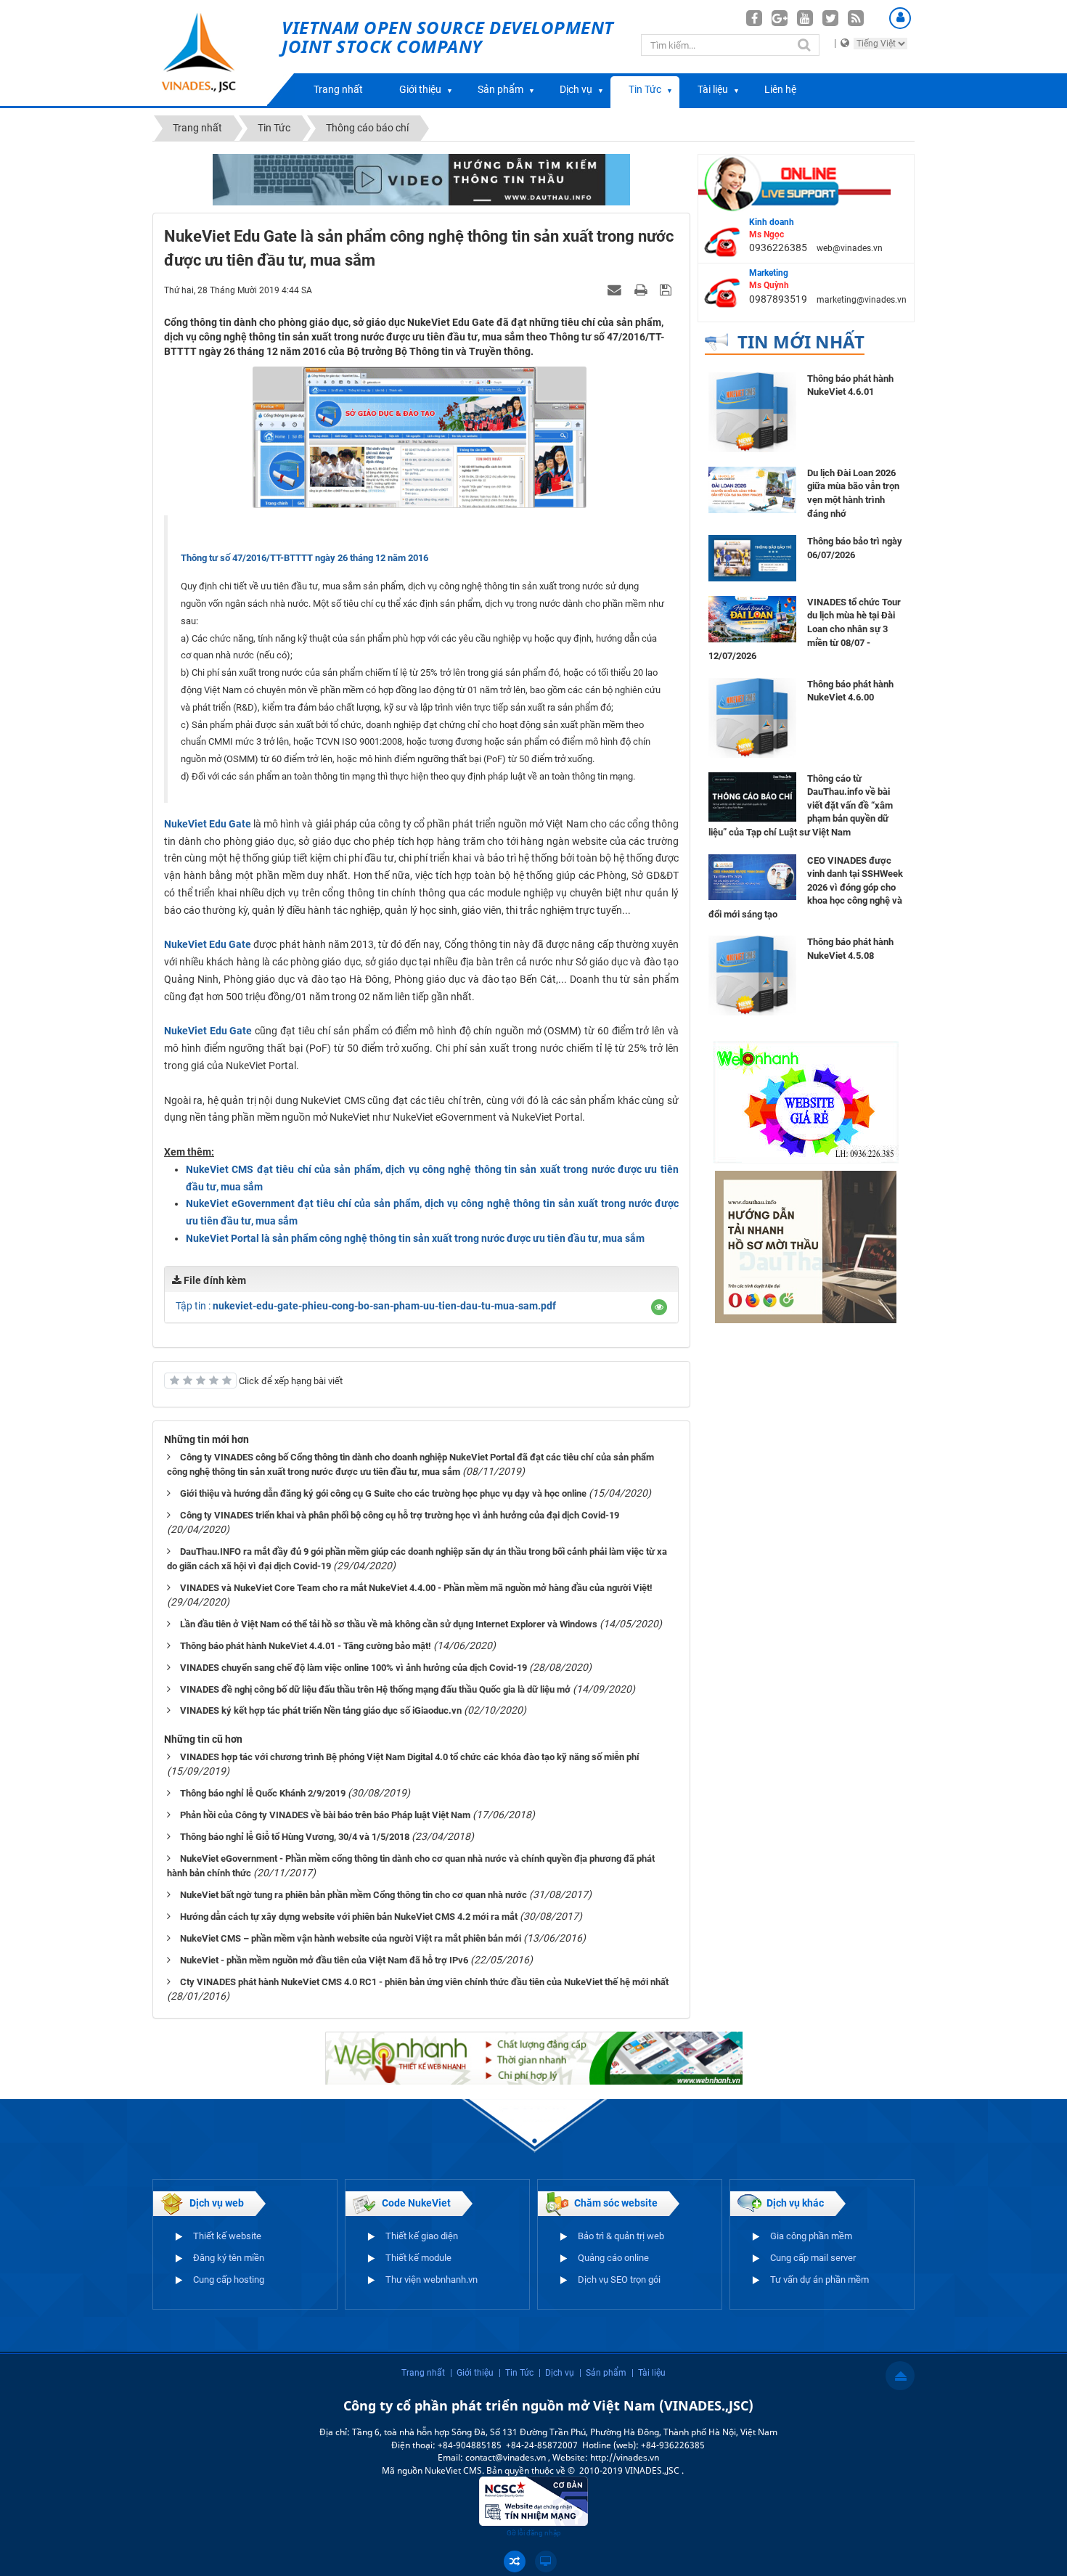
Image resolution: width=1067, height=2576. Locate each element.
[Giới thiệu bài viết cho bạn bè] (616, 290)
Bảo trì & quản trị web (621, 2236)
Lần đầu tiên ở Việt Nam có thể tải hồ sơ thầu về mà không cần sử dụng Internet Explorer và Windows (389, 1624)
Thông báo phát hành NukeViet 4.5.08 (850, 949)
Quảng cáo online (613, 2258)
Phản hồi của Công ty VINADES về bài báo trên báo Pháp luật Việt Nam (325, 1815)
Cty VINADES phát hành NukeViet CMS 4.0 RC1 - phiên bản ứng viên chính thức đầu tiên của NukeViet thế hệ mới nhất (424, 1982)
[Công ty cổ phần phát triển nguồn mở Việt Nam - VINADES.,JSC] (215, 53)
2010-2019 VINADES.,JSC (630, 2470)
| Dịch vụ (556, 2373)
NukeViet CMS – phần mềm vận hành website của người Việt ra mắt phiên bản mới (351, 1938)
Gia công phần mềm (811, 2236)
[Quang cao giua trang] (534, 2057)
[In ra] (642, 290)
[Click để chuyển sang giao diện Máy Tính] (546, 2561)
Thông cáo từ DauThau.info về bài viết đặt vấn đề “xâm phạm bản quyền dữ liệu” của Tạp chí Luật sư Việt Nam (801, 805)
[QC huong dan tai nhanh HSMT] (806, 1246)
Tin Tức (645, 89)
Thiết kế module (418, 2258)
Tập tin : (366, 1306)
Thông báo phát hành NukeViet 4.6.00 (850, 691)
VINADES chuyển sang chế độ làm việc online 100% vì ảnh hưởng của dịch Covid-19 (353, 1668)
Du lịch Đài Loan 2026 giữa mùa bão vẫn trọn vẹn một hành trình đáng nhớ (853, 493)
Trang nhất (338, 89)
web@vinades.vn (850, 248)
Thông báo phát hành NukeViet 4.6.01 (850, 385)
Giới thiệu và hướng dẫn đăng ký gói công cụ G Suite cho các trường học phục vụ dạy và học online (383, 1493)
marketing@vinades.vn (862, 300)
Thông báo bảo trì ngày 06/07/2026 (855, 548)
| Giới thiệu (472, 2373)
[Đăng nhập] (900, 18)
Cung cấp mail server (813, 2258)
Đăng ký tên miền (229, 2258)
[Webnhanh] (806, 1102)
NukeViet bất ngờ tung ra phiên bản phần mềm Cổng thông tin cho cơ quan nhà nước (353, 1895)
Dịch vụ (576, 89)
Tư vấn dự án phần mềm (819, 2279)
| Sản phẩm (603, 2373)
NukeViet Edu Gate (208, 944)
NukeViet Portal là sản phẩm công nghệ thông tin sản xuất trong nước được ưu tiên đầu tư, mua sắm (415, 1238)
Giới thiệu (420, 89)
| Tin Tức (516, 2373)
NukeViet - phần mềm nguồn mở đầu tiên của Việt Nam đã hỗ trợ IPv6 (324, 1960)
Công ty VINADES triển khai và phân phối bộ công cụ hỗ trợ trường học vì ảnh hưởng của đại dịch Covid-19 (400, 1515)
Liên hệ (780, 89)
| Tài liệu (649, 2373)
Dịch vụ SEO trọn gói (619, 2279)
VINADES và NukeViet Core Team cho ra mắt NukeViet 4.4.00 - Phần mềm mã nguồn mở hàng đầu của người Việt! (416, 1588)
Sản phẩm (500, 89)
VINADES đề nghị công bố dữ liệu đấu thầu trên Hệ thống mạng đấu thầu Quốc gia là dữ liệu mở (375, 1689)
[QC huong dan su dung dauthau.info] (421, 179)
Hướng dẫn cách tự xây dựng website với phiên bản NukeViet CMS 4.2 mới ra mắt (349, 1917)
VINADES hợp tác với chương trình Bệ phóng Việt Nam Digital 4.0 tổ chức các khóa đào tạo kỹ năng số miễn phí (410, 1757)
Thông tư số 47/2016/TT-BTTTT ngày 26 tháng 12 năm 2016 (304, 558)
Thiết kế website (227, 2236)
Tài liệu (713, 89)
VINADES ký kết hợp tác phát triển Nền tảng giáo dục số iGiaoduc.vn (321, 1710)
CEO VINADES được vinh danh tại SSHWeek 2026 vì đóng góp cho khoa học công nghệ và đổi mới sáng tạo (806, 887)
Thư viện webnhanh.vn (432, 2279)
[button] (659, 1307)
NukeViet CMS (453, 2470)
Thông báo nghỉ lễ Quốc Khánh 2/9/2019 (263, 1793)
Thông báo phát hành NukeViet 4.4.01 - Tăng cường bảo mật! (306, 1646)
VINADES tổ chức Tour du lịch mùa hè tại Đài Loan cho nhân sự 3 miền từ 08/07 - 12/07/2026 (805, 629)
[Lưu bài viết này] (667, 290)
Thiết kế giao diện (422, 2236)
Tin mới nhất (801, 342)
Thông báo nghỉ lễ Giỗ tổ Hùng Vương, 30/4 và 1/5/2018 (295, 1837)
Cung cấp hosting (229, 2279)
